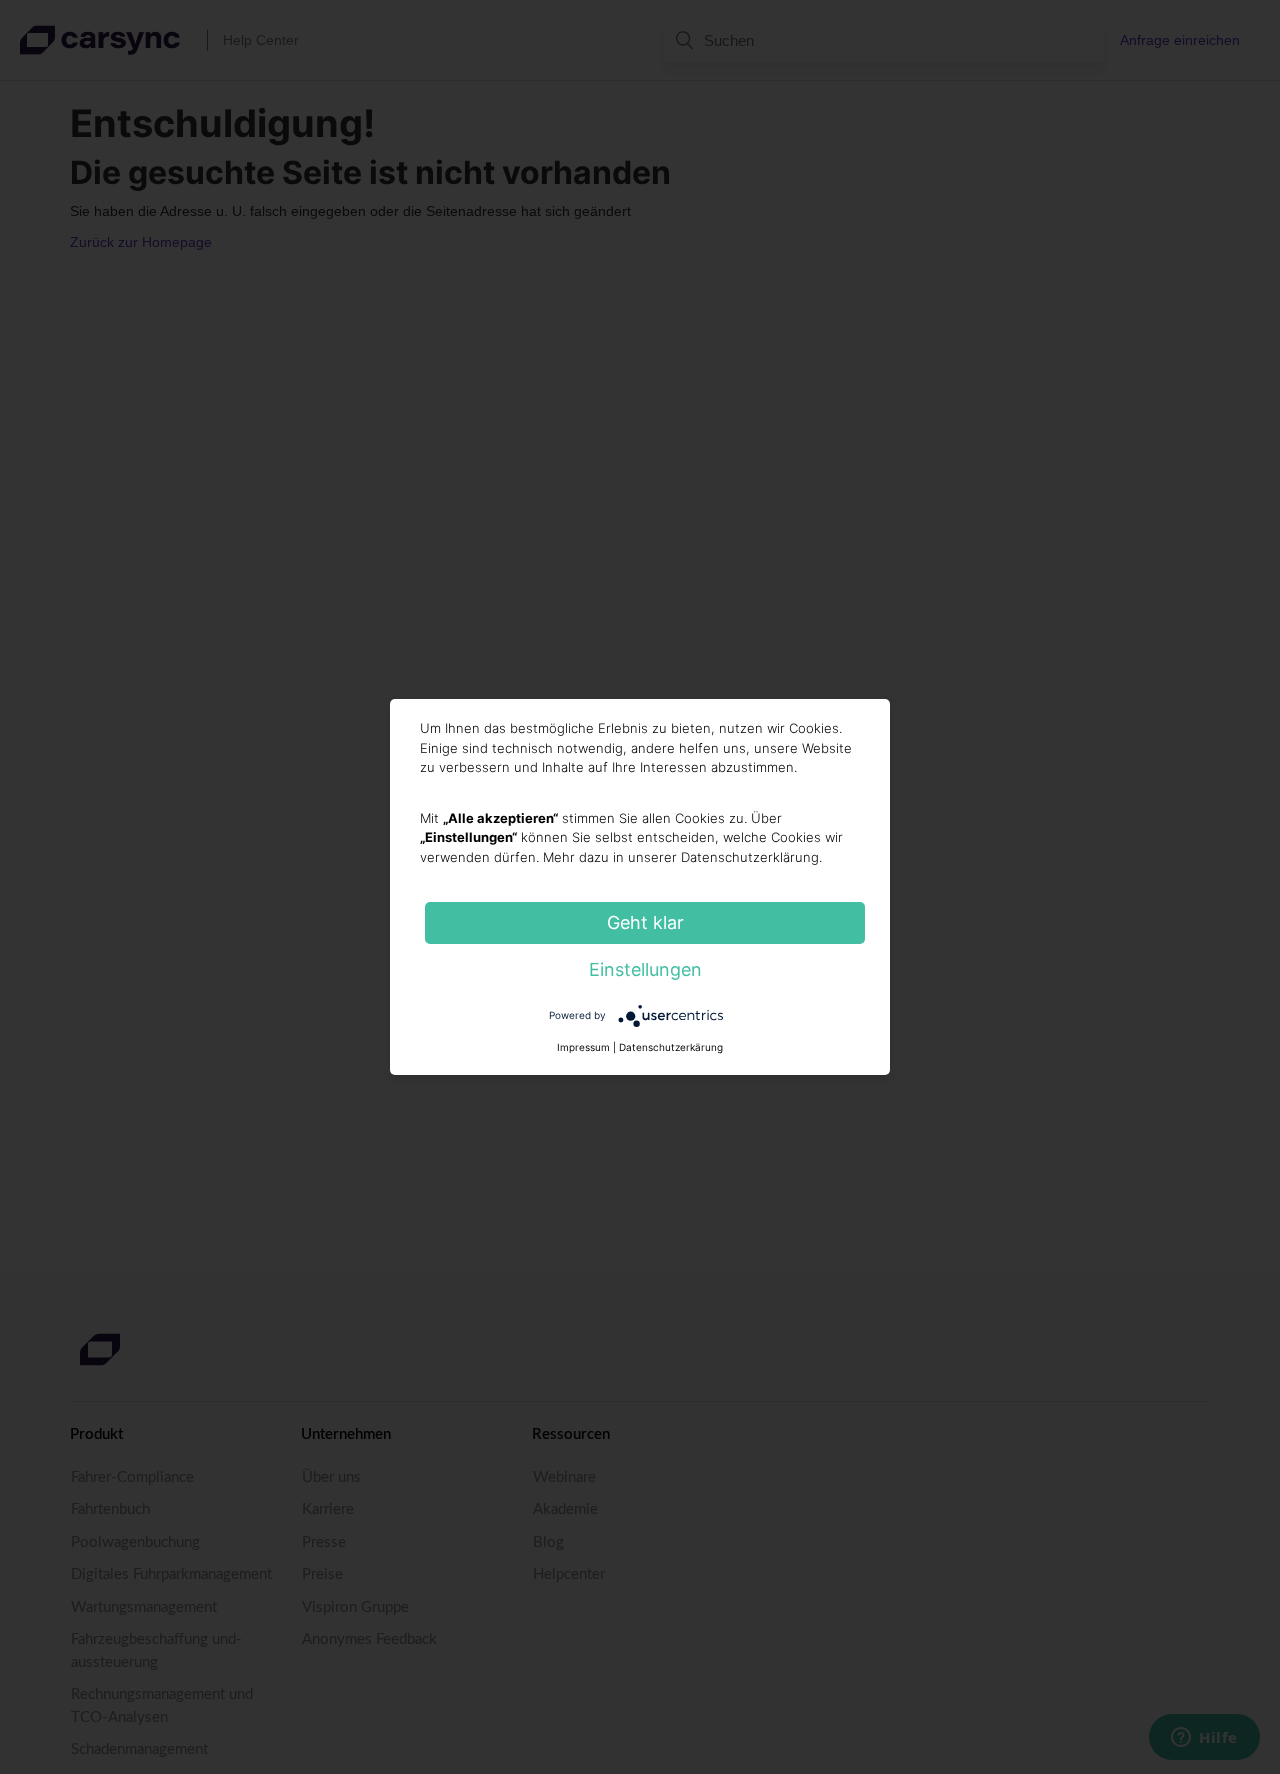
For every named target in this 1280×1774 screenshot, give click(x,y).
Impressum (583, 1047)
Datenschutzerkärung (671, 1047)
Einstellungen (645, 969)
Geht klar (645, 922)
